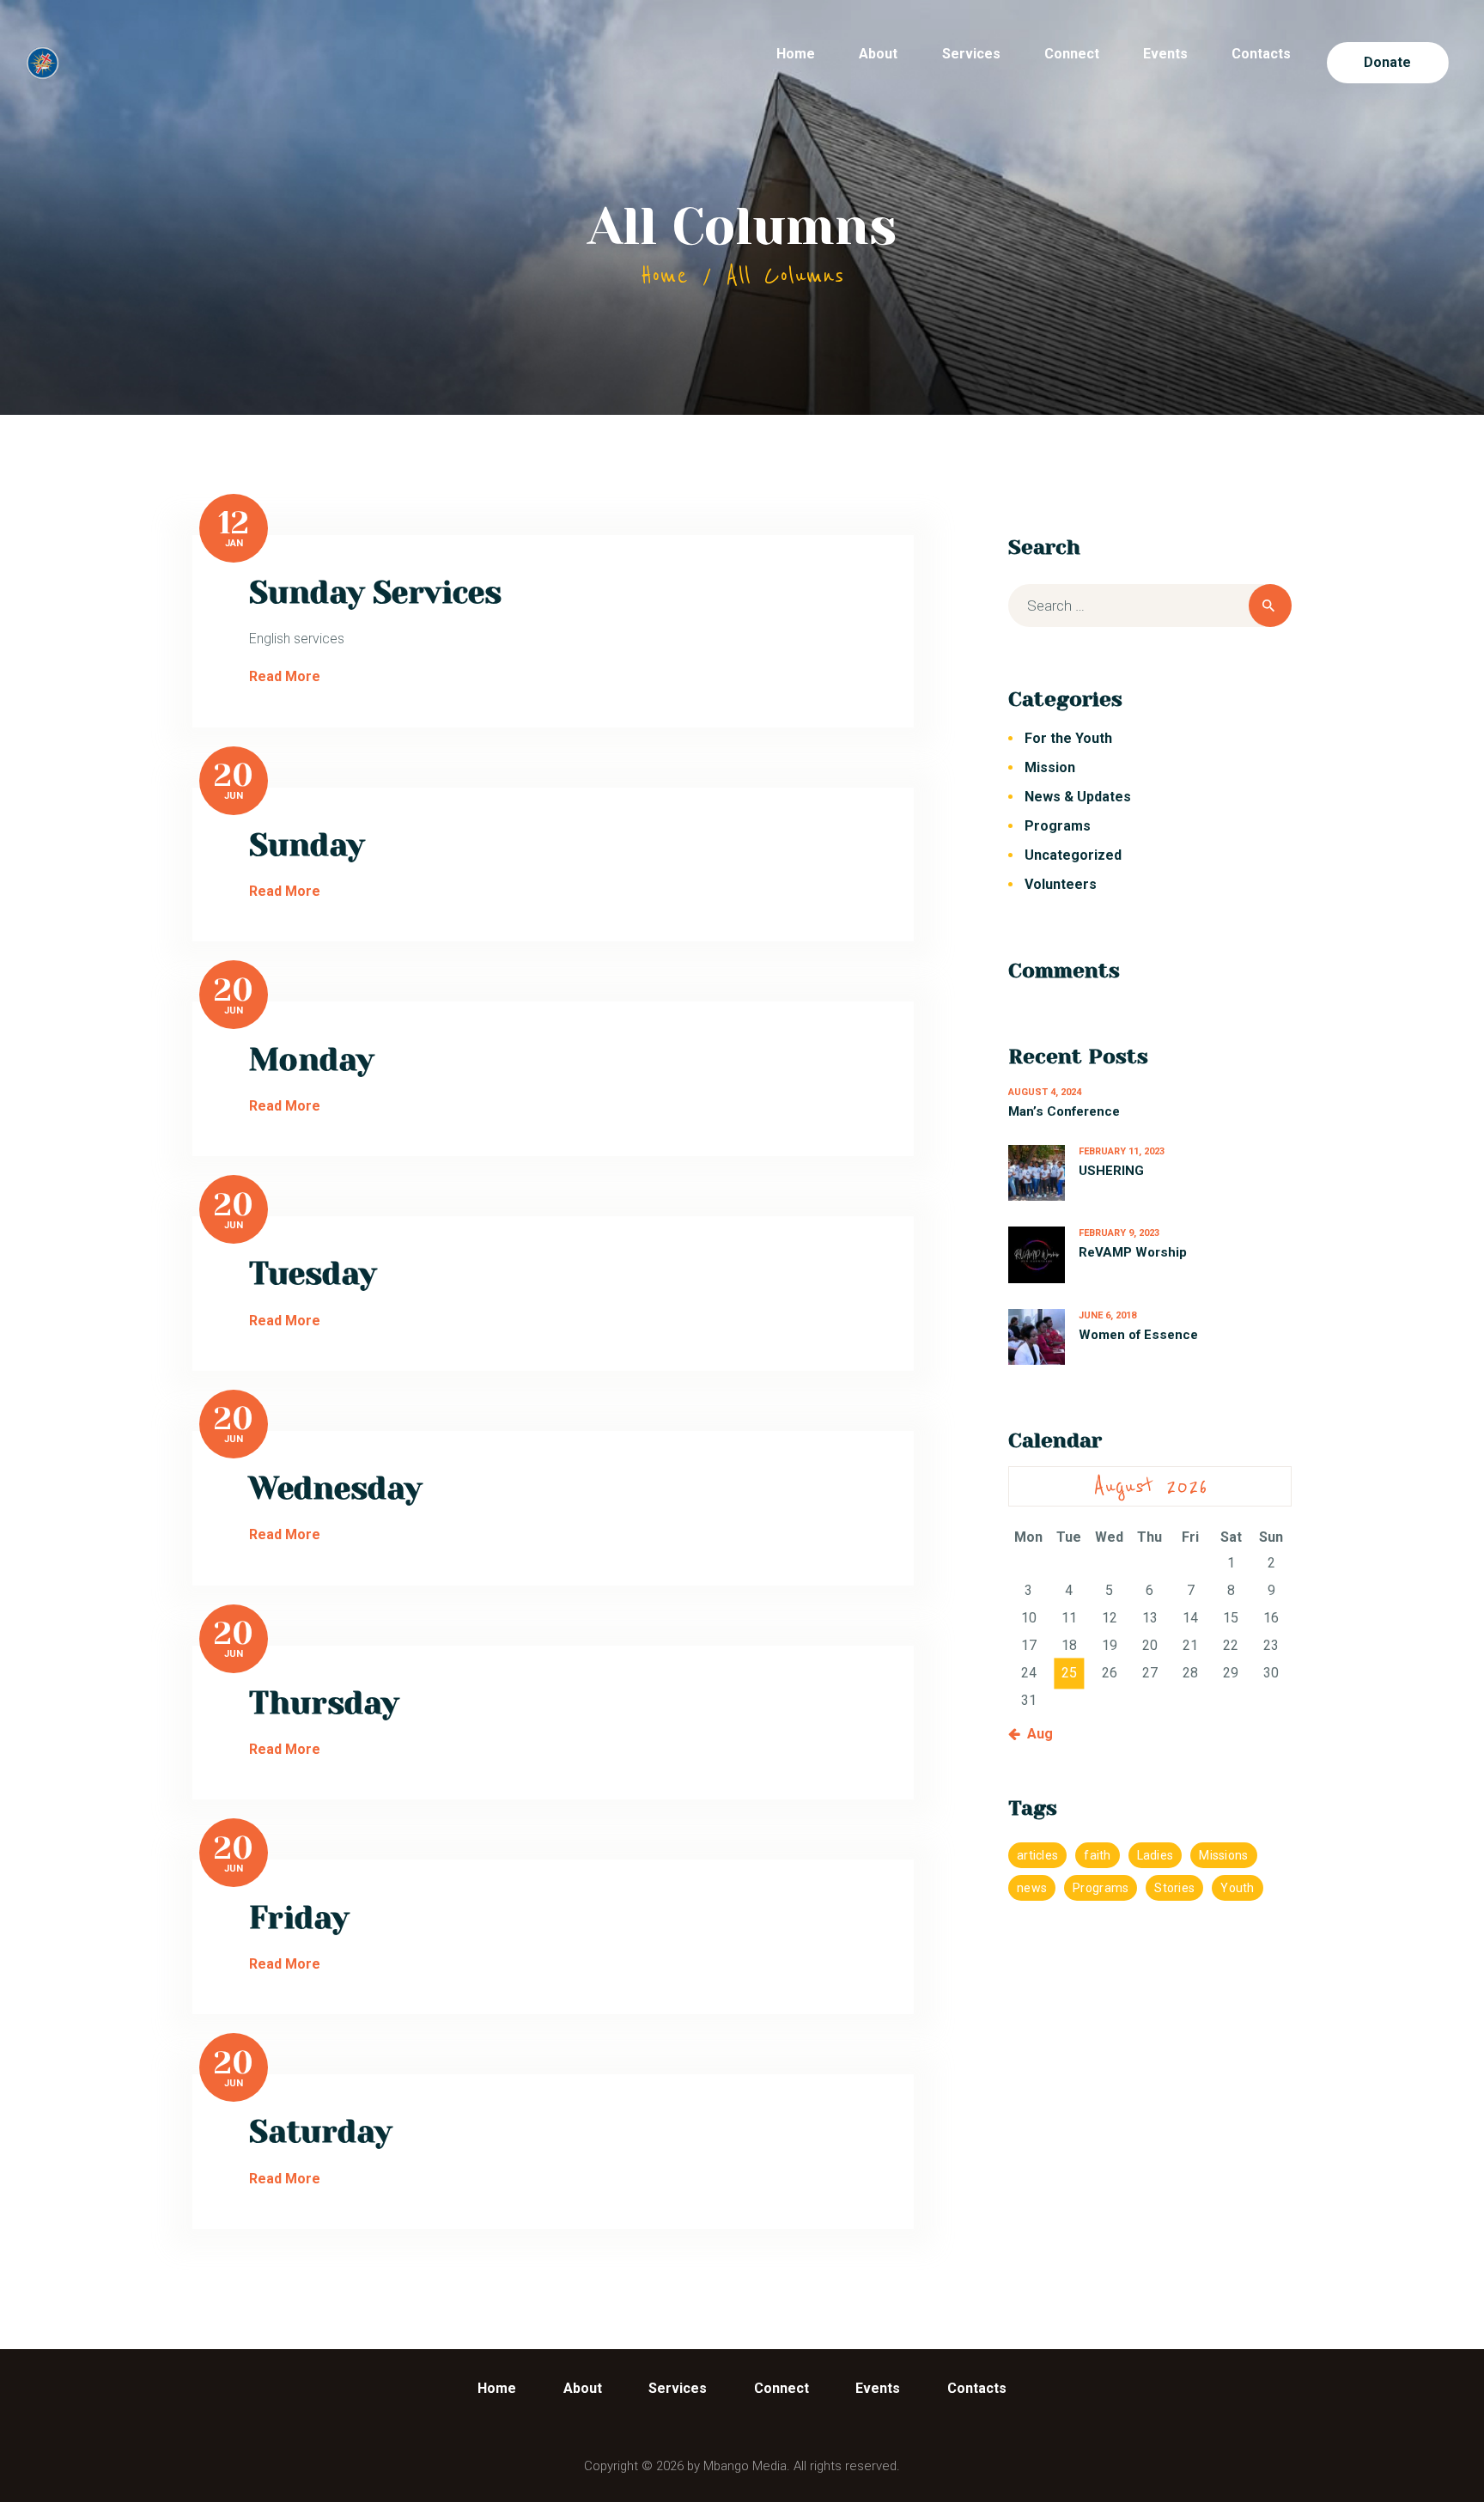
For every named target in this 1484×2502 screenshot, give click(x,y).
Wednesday (335, 1488)
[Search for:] (1150, 606)
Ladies (1156, 1855)
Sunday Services (375, 593)
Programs (1058, 826)
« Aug (1035, 1734)
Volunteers (1061, 884)
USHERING (1111, 1171)
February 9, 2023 (1119, 1233)
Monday (311, 1060)
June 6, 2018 (1107, 1315)
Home (664, 276)
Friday (299, 1918)
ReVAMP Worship (1133, 1252)
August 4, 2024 (1045, 1092)
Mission (1050, 767)
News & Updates (1078, 797)
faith (1097, 1855)
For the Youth (1068, 738)
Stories (1174, 1888)
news (1032, 1888)
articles (1037, 1855)
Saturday (320, 2132)
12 (234, 523)
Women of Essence (1138, 1335)
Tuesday (313, 1274)
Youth (1237, 1888)
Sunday (307, 845)
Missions (1223, 1855)
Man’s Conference (1064, 1111)
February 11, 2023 (1122, 1151)
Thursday (324, 1703)
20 (234, 776)
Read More (285, 676)
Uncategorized (1073, 855)
